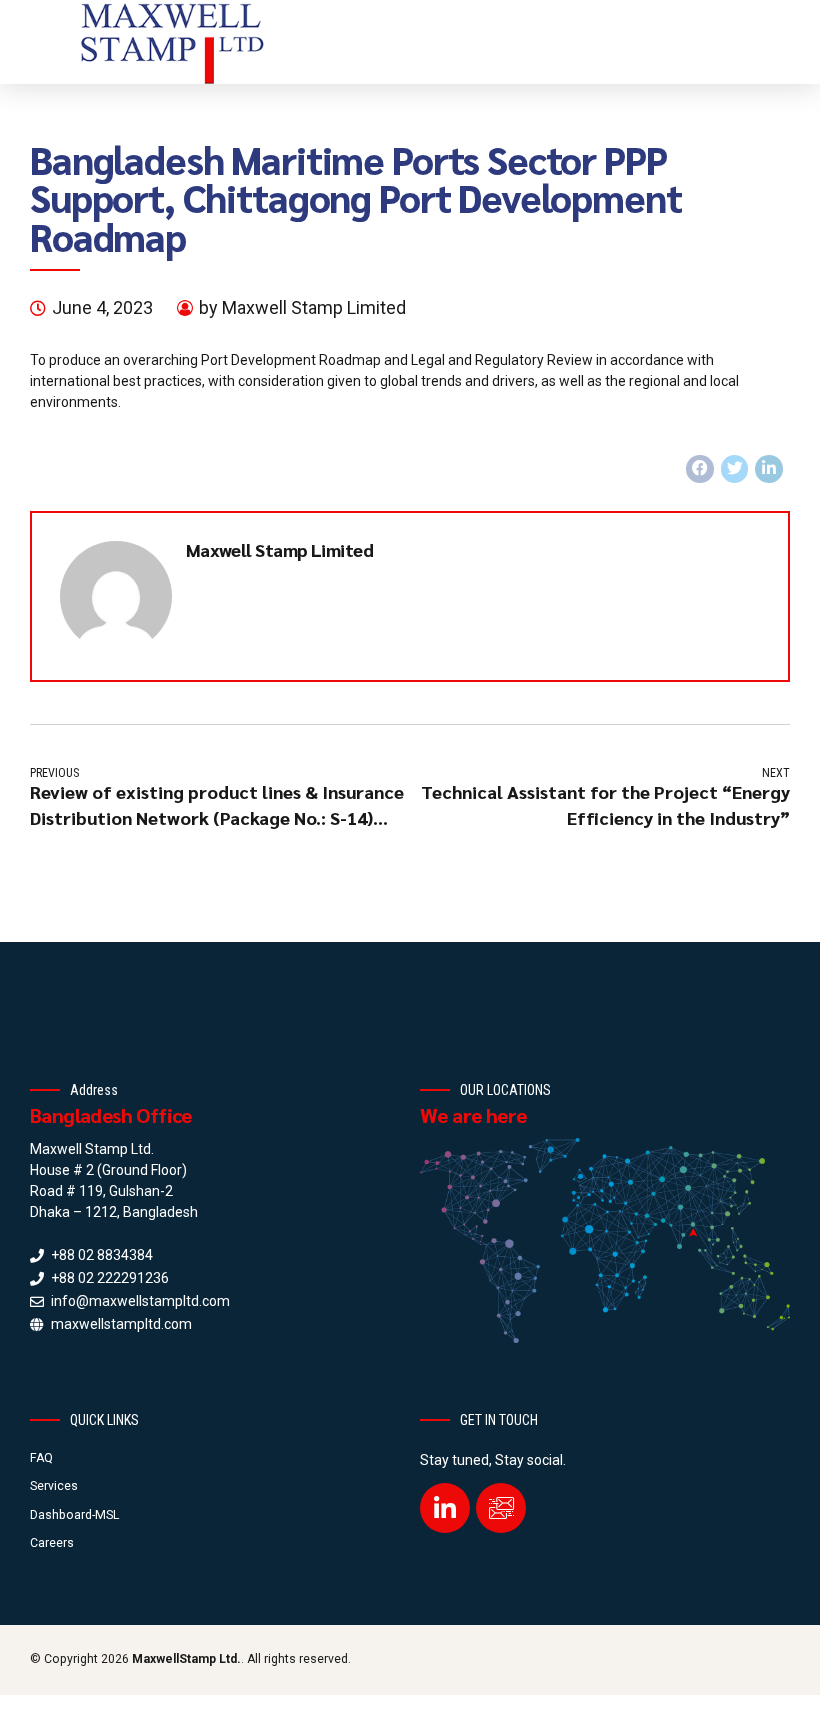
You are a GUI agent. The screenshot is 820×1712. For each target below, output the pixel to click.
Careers (52, 1543)
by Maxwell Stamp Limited (302, 307)
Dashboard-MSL (74, 1515)
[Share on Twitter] (735, 469)
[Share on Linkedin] (769, 469)
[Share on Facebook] (700, 469)
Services (54, 1486)
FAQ (41, 1458)
